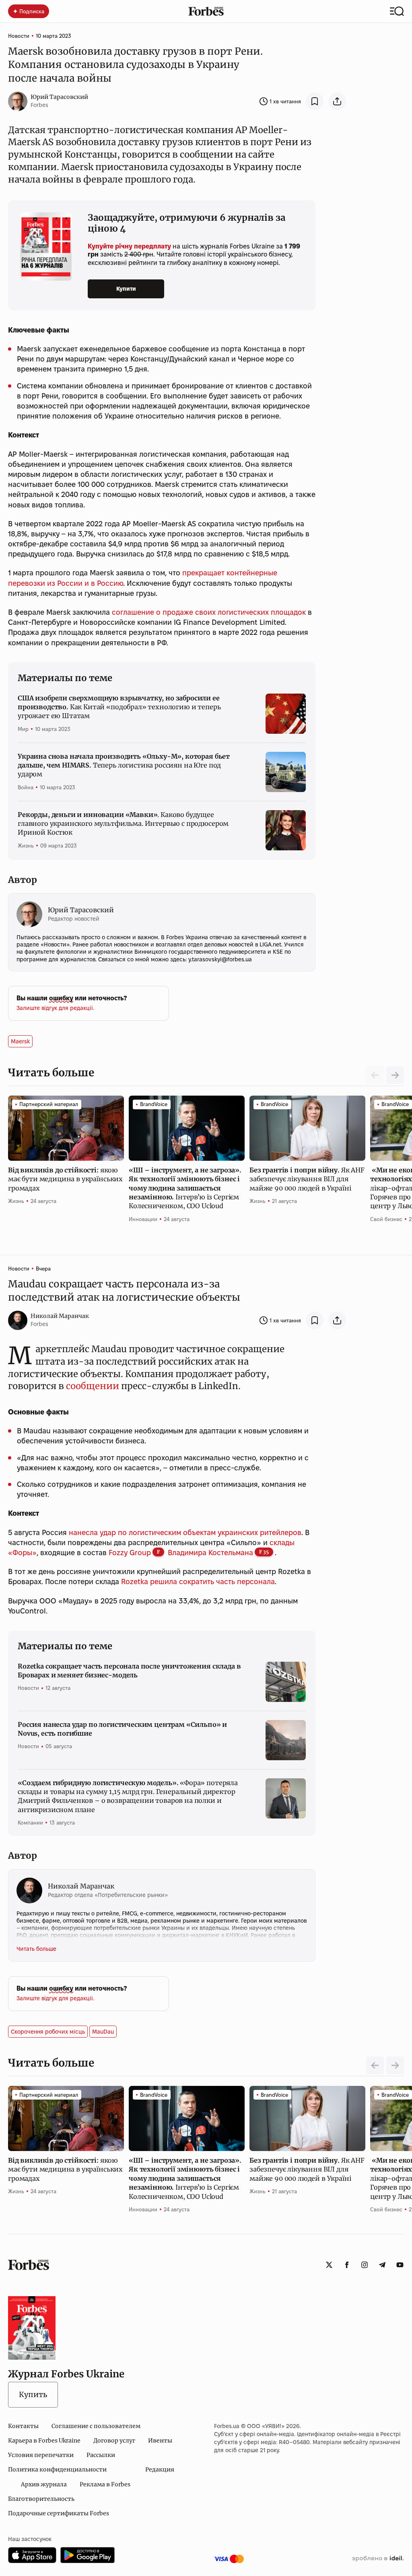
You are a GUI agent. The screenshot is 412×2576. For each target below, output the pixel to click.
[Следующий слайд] (395, 1075)
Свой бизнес (386, 1219)
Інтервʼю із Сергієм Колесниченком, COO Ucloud (185, 1188)
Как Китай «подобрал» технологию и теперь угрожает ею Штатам (119, 707)
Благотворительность (41, 2499)
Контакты (23, 2426)
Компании (30, 1823)
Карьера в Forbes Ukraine (44, 2441)
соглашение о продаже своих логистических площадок (209, 612)
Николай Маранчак (60, 1316)
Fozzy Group (130, 1553)
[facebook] (347, 2265)
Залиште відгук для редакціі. (55, 1008)
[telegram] (382, 2265)
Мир (23, 729)
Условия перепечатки (41, 2455)
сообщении (93, 1386)
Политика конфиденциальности (57, 2469)
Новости (19, 36)
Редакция (160, 2469)
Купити (126, 289)
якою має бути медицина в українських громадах (65, 1179)
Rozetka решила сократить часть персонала (198, 1582)
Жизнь (26, 846)
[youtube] (400, 2265)
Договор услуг (114, 2441)
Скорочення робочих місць (48, 2032)
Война (26, 787)
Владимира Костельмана (210, 1553)
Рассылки (101, 2455)
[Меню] (397, 11)
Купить (33, 2394)
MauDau (103, 2032)
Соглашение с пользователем (96, 2426)
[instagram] (365, 2265)
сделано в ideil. (378, 2559)
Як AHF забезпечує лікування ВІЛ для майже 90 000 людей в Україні (307, 1179)
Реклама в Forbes (105, 2484)
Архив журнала (44, 2484)
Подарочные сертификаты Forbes (59, 2513)
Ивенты (160, 2441)
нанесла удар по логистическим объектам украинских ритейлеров (185, 1532)
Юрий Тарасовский (59, 97)
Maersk (20, 1041)
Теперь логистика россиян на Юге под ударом (124, 765)
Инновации (143, 1219)
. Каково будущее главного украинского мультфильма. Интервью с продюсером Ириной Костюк (123, 824)
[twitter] (329, 2265)
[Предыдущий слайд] (375, 2065)
